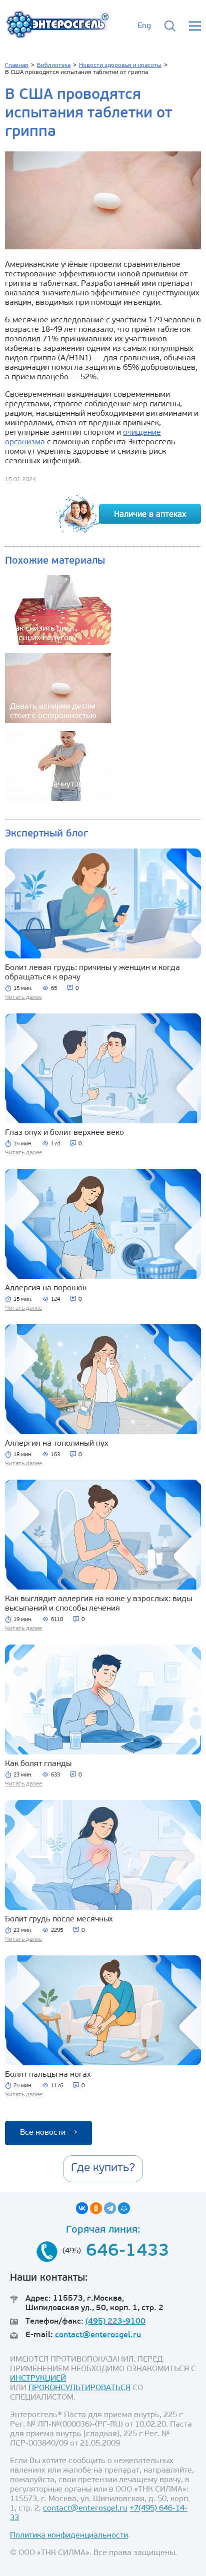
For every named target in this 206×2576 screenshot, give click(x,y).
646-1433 (128, 2251)
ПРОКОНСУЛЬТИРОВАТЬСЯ (79, 2388)
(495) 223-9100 (115, 2322)
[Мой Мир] (124, 2208)
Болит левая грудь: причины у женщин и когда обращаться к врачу (92, 973)
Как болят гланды (38, 1764)
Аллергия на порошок (46, 1288)
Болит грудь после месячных (59, 1919)
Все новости (48, 2133)
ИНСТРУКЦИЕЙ (38, 2379)
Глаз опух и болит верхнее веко (64, 1133)
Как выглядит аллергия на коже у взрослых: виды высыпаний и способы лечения (98, 1604)
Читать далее (23, 997)
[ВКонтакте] (82, 2208)
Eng (144, 26)
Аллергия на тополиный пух (57, 1444)
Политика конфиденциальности (69, 2536)
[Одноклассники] (96, 2208)
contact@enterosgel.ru (98, 2335)
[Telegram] (110, 2208)
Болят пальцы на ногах (48, 2075)
